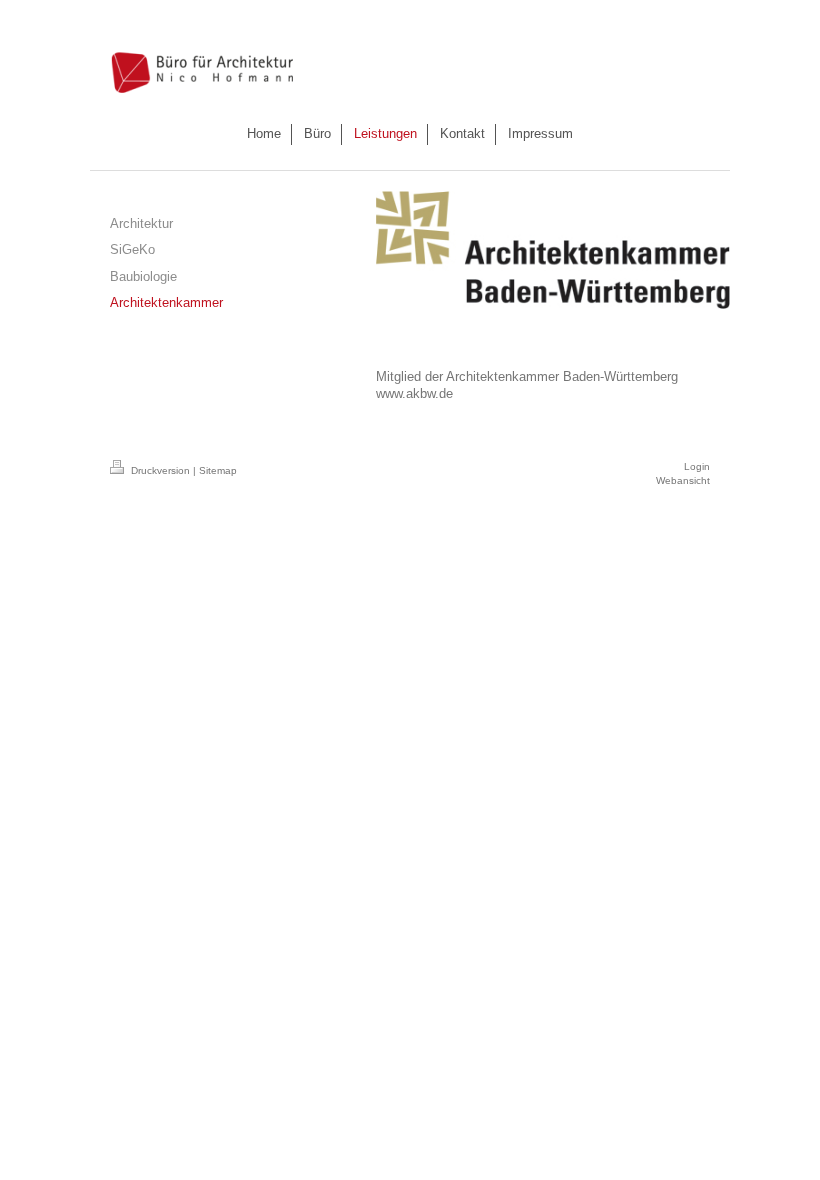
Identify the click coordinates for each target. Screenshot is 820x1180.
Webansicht (683, 480)
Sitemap (218, 470)
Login (697, 466)
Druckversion (160, 470)
